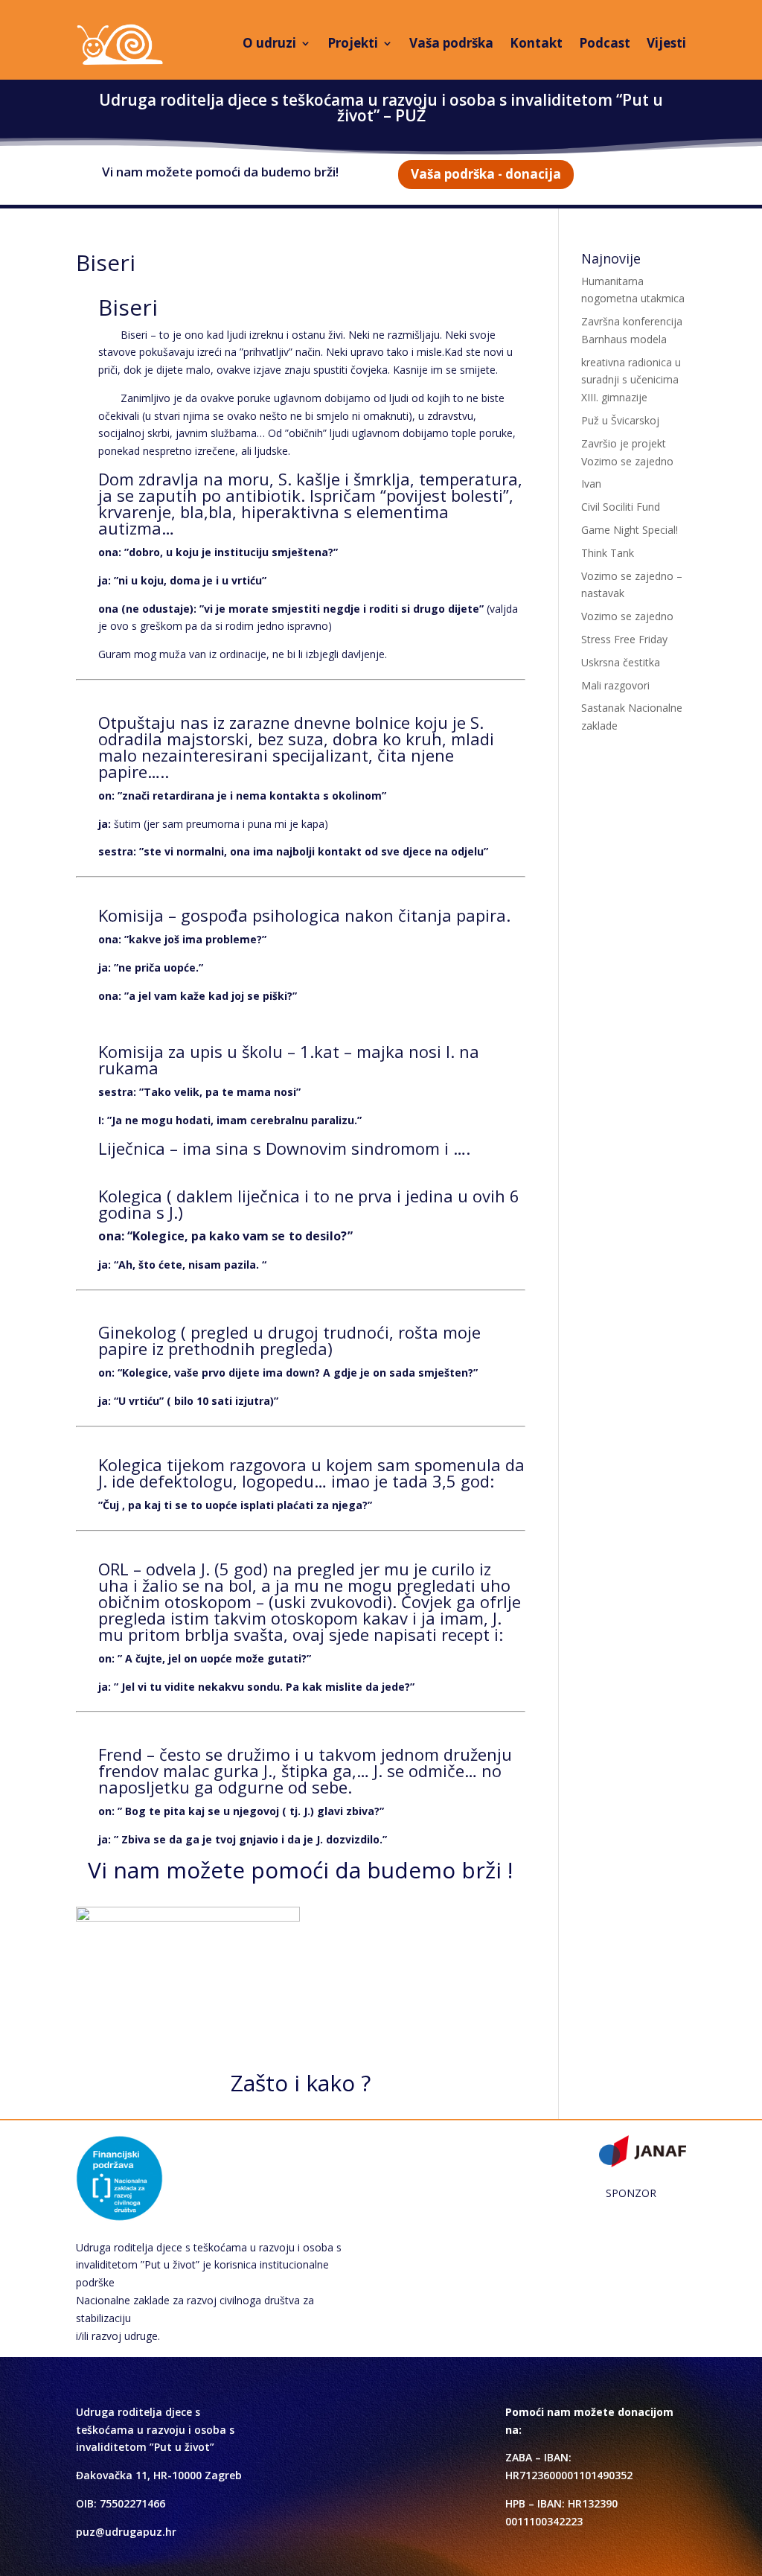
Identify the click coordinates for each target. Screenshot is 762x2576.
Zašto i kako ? (301, 2083)
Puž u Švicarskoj (620, 420)
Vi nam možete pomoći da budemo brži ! (300, 1870)
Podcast (605, 43)
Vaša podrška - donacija (486, 174)
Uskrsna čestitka (621, 662)
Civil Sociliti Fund (621, 507)
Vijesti (666, 43)
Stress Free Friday (624, 639)
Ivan (591, 484)
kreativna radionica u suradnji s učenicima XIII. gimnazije (631, 380)
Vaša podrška (451, 43)
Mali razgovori (615, 685)
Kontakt (536, 43)
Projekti (353, 43)
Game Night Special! (630, 530)
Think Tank (608, 553)
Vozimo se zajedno (627, 616)
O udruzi (269, 43)
